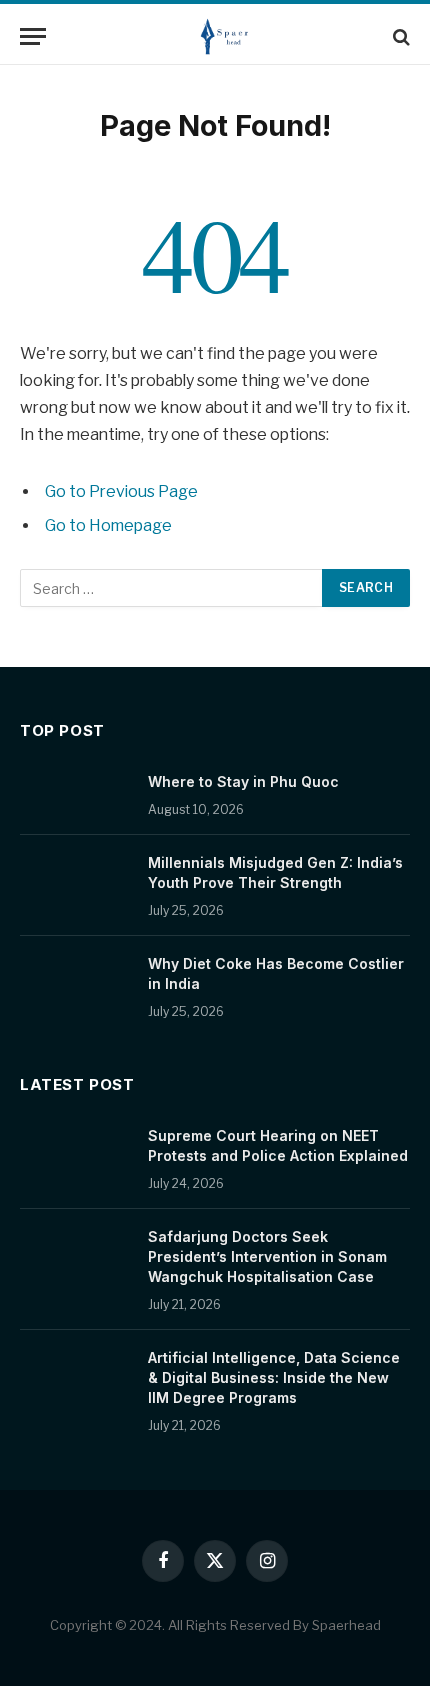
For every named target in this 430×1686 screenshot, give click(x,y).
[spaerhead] (225, 36)
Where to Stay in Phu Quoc (243, 781)
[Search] (399, 36)
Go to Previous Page (121, 491)
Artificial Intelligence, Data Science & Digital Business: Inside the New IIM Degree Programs (274, 1377)
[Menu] (33, 36)
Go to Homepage (108, 525)
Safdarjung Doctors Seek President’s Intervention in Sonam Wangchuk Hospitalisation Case (267, 1256)
